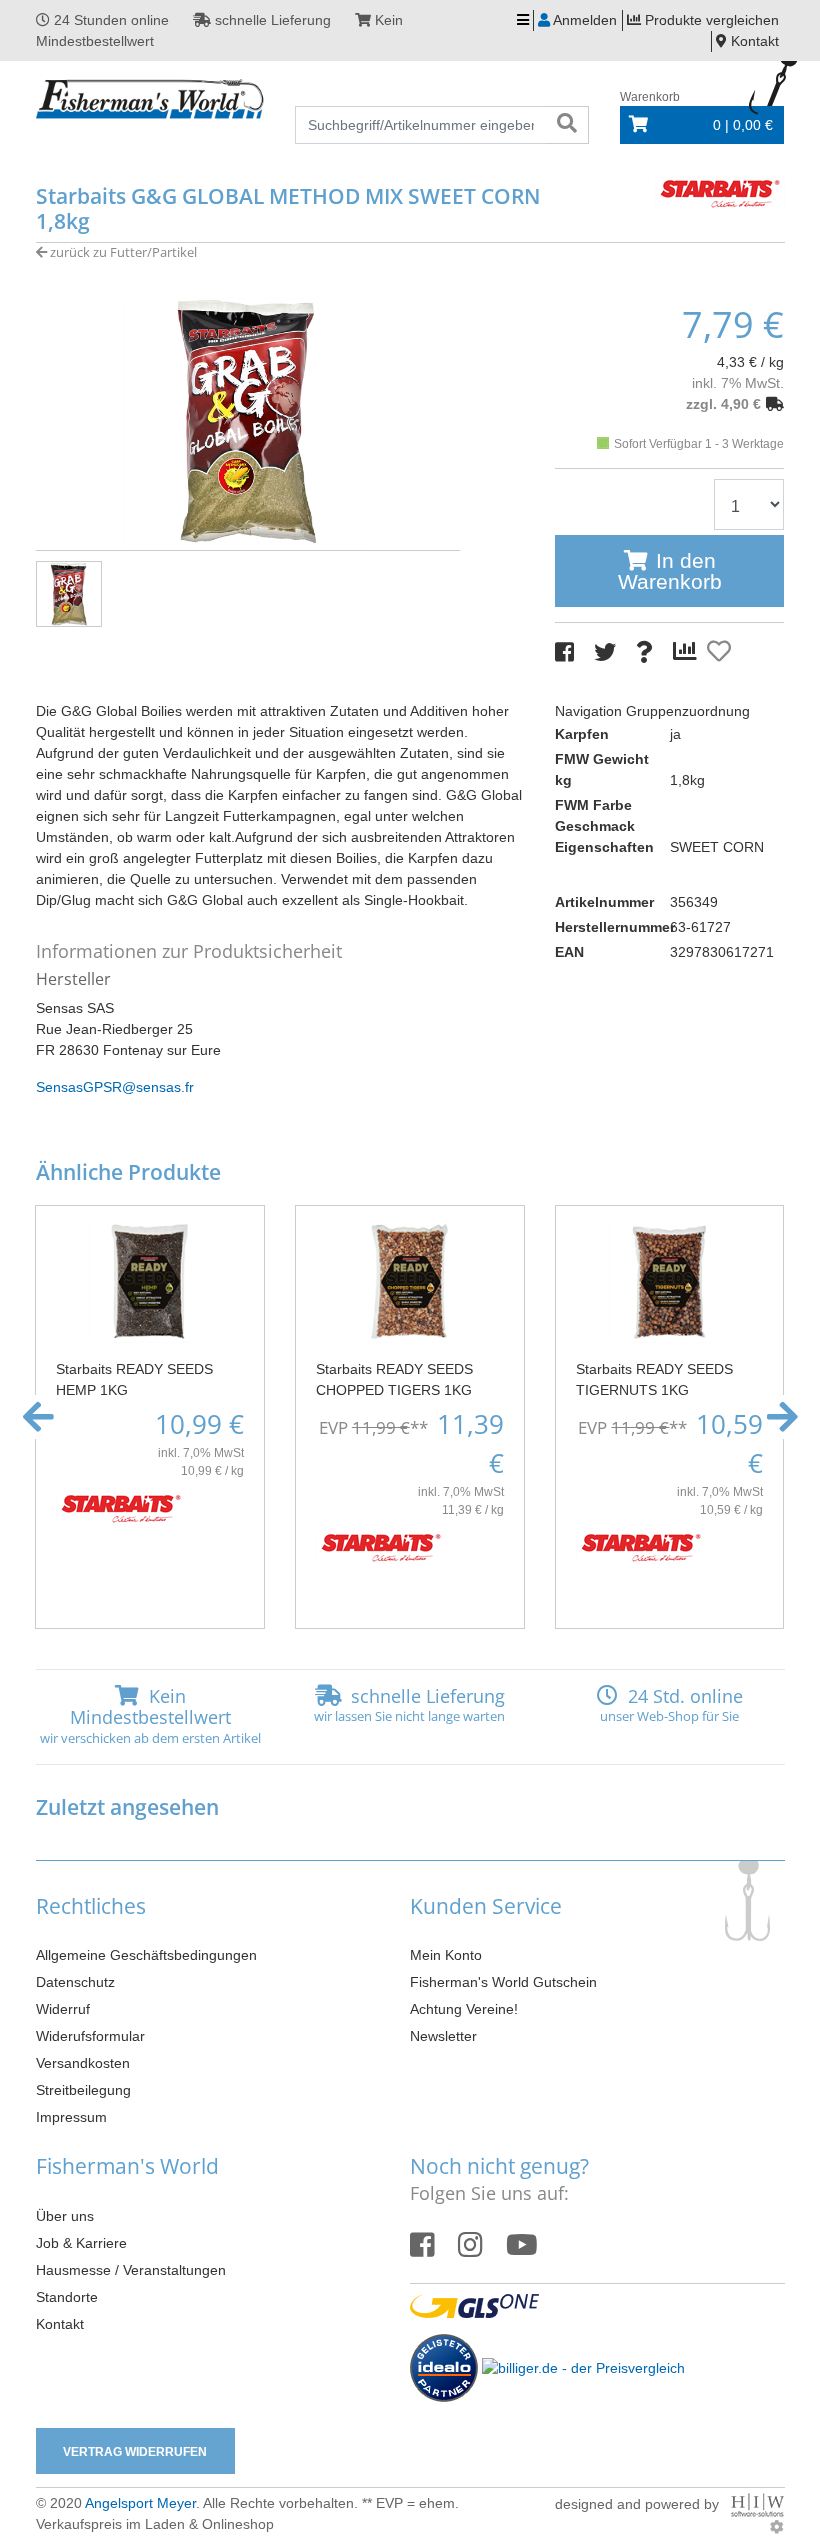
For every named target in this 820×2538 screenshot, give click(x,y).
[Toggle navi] (523, 20)
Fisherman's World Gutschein (503, 1982)
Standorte (67, 2297)
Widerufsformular (90, 2036)
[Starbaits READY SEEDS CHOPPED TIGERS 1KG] (410, 1281)
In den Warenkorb (670, 571)
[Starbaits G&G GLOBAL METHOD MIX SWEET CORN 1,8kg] (248, 420)
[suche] (567, 125)
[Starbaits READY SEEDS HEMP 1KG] (150, 1281)
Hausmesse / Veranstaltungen (131, 2270)
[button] (38, 1417)
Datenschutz (75, 1982)
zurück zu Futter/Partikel (122, 252)
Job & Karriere (81, 2243)
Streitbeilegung (83, 2090)
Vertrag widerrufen (135, 2452)
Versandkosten (83, 2063)
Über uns (65, 2216)
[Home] (151, 100)
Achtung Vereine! (464, 2009)
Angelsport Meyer (140, 2503)
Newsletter (443, 2036)
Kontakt (60, 2324)
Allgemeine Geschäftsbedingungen (146, 1955)
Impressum (71, 2117)
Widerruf (63, 2009)
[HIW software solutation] (757, 2504)
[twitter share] (605, 652)
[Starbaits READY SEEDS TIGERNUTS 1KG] (670, 1281)
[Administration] (777, 2527)
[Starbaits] (720, 192)
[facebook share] (564, 652)
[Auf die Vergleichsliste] (688, 652)
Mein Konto (446, 1955)
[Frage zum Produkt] (644, 652)
